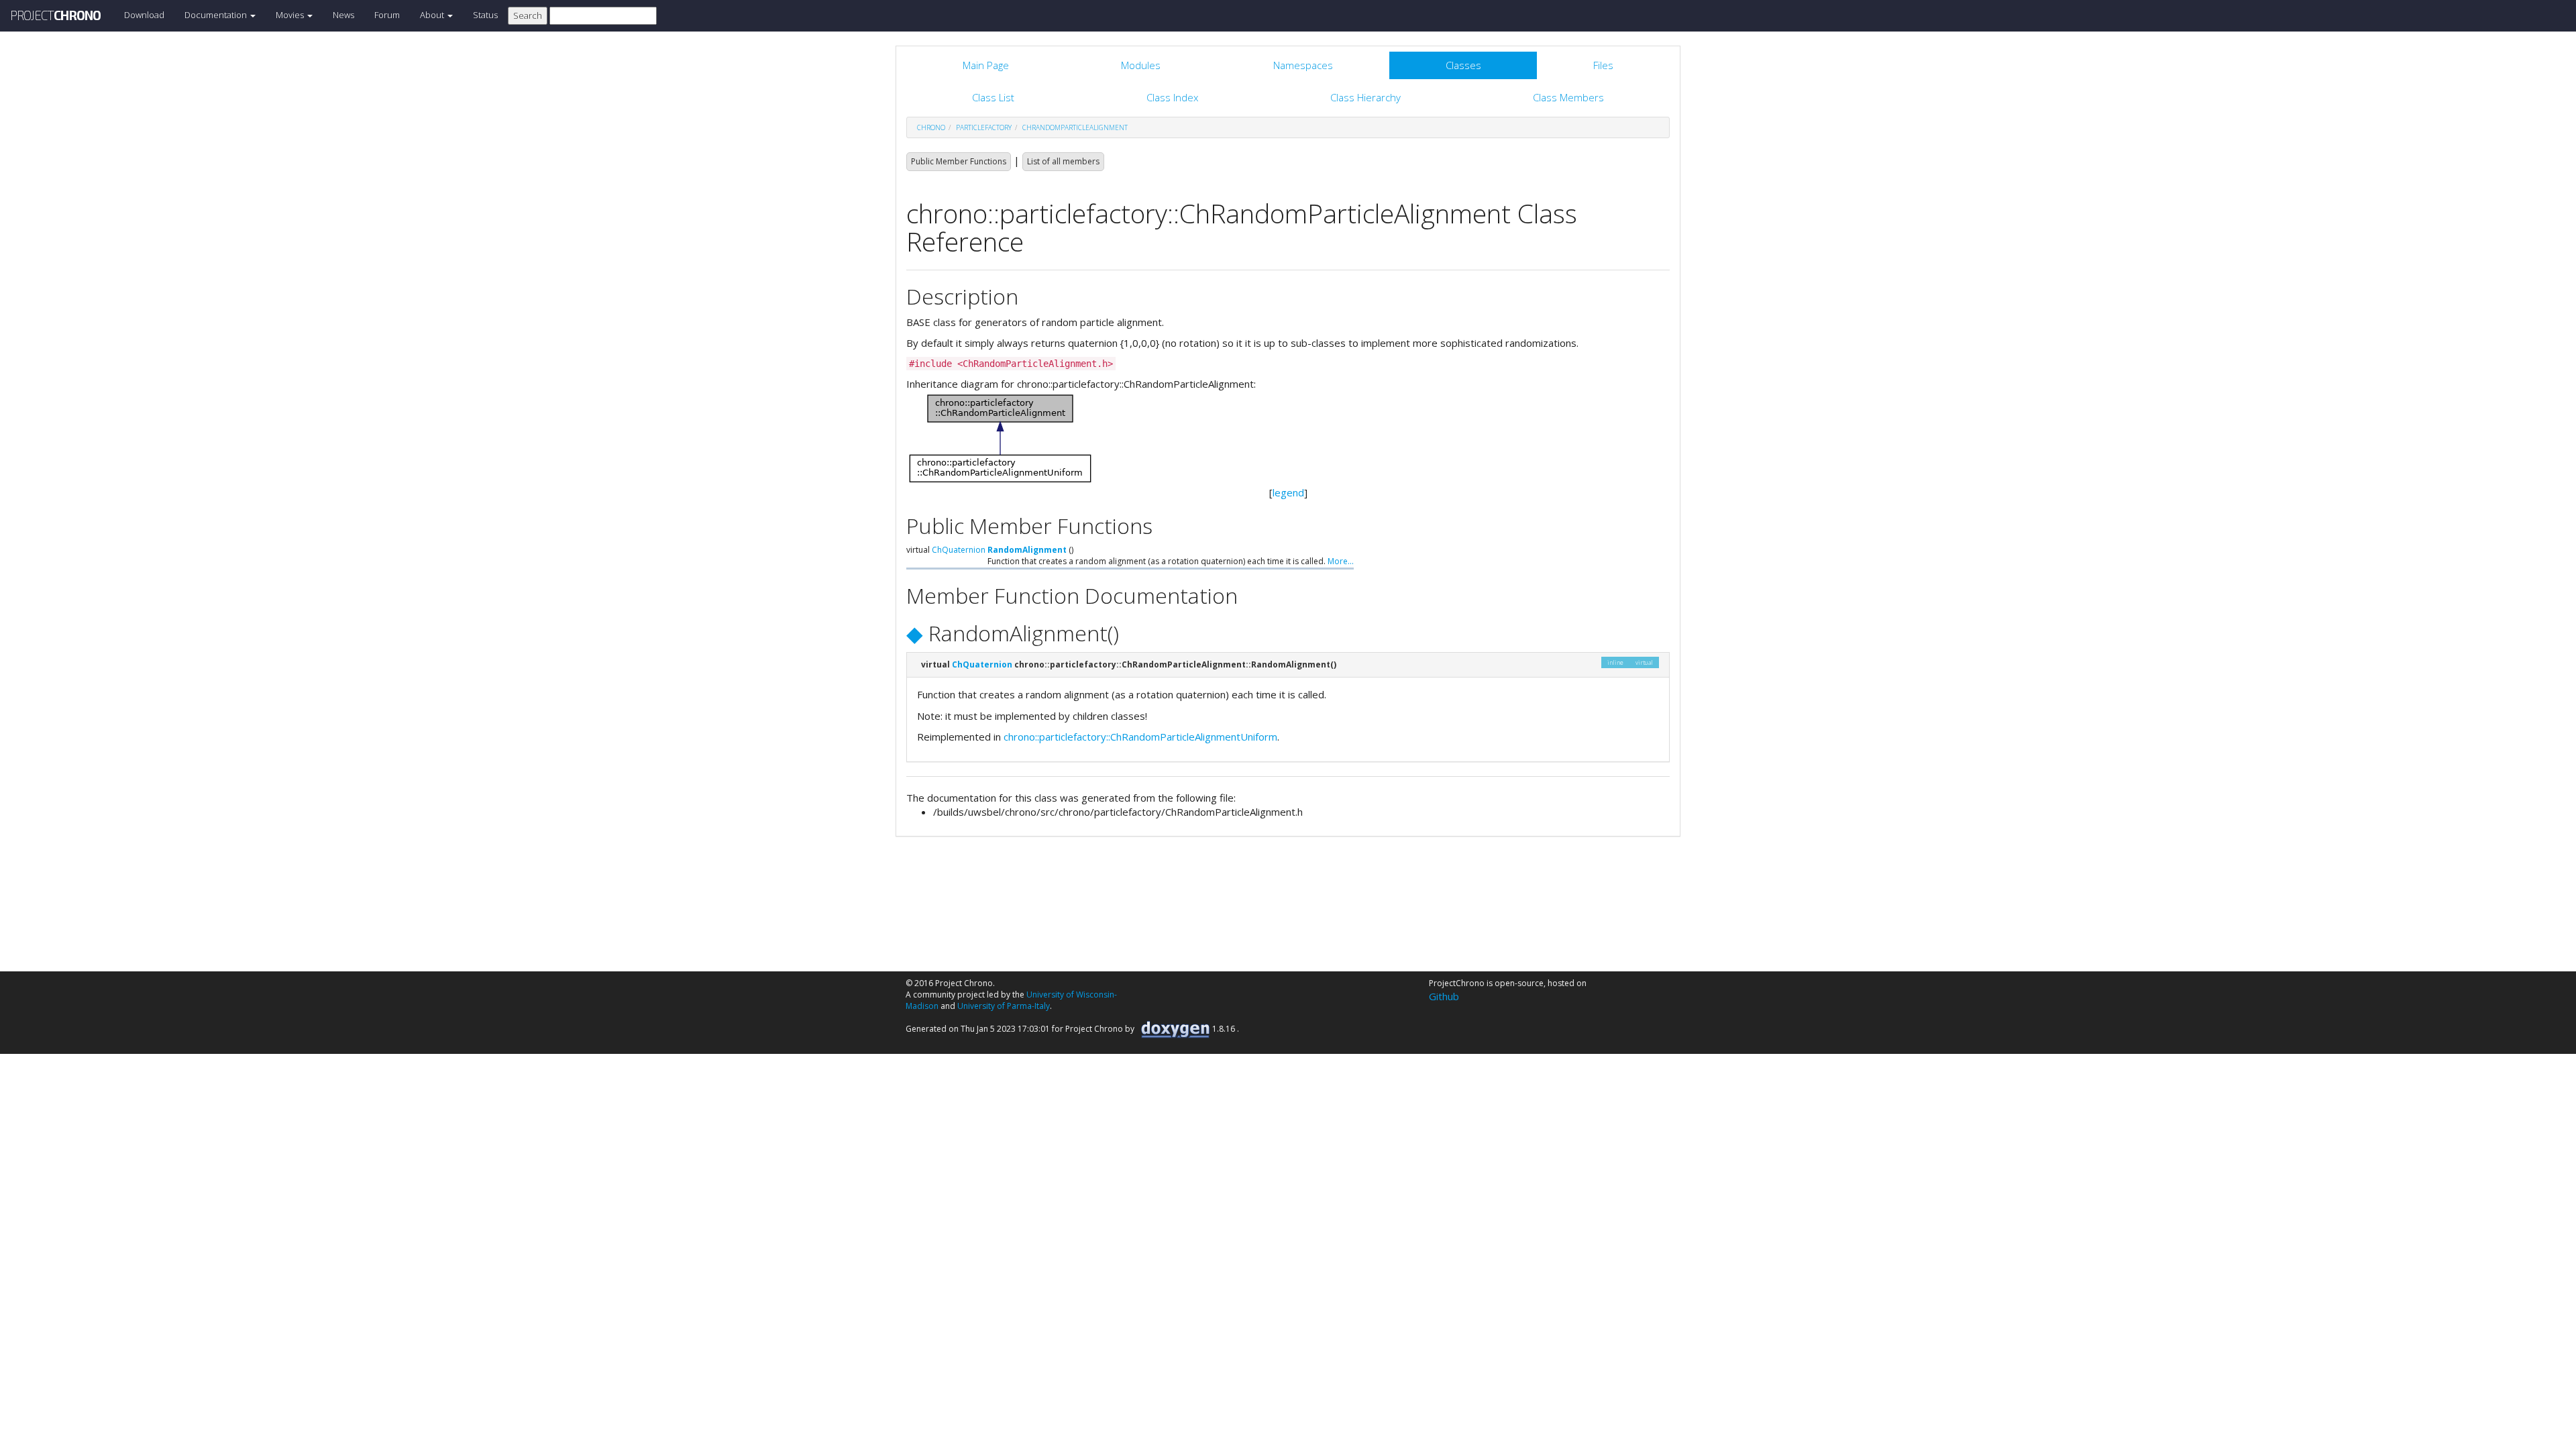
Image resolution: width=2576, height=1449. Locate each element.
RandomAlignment (1027, 550)
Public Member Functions (959, 161)
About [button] (433, 15)
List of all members (1063, 161)
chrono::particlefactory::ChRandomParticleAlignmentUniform (1140, 737)
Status (485, 15)
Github (1444, 996)
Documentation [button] (217, 15)
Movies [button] (291, 15)
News (343, 15)
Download (144, 15)
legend (1288, 492)
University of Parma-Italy (1004, 1006)
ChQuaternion (959, 550)
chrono (931, 127)
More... (1341, 561)
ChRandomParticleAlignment (1075, 127)
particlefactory (984, 127)
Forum (387, 15)
